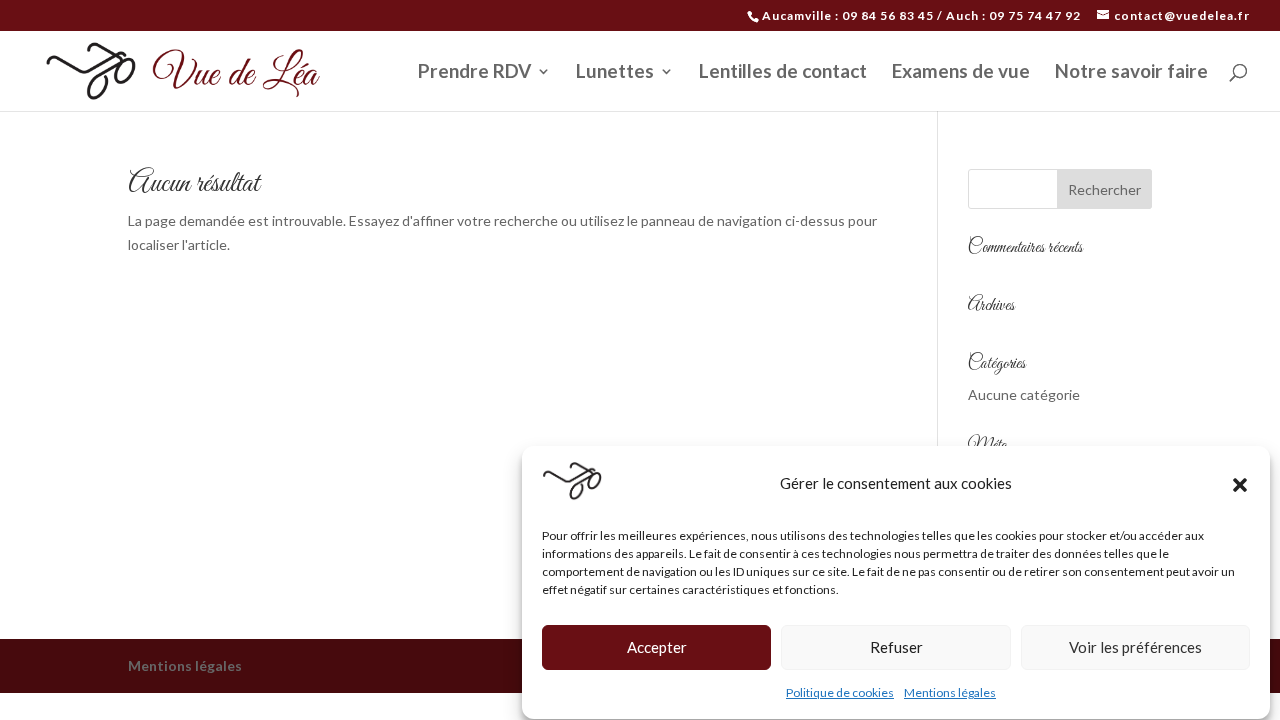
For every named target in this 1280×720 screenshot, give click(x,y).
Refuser (896, 648)
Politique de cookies (840, 692)
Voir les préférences (1135, 648)
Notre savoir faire (1131, 73)
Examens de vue (961, 73)
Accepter (657, 648)
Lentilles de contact (783, 73)
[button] (1240, 485)
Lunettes (615, 73)
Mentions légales (950, 692)
